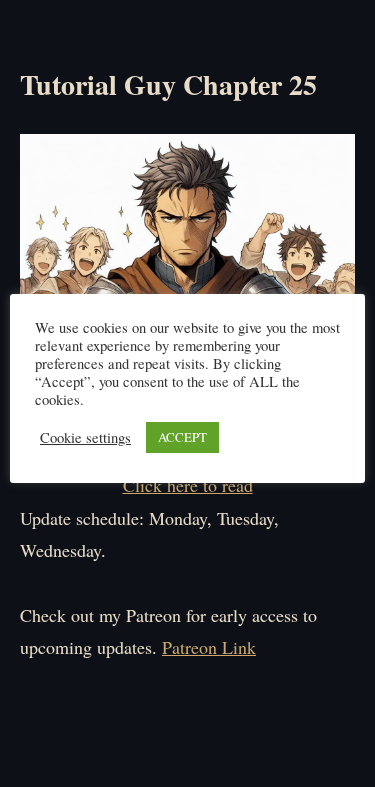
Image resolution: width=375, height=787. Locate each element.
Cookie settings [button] (85, 438)
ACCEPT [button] (182, 437)
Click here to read (188, 485)
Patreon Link (209, 647)
